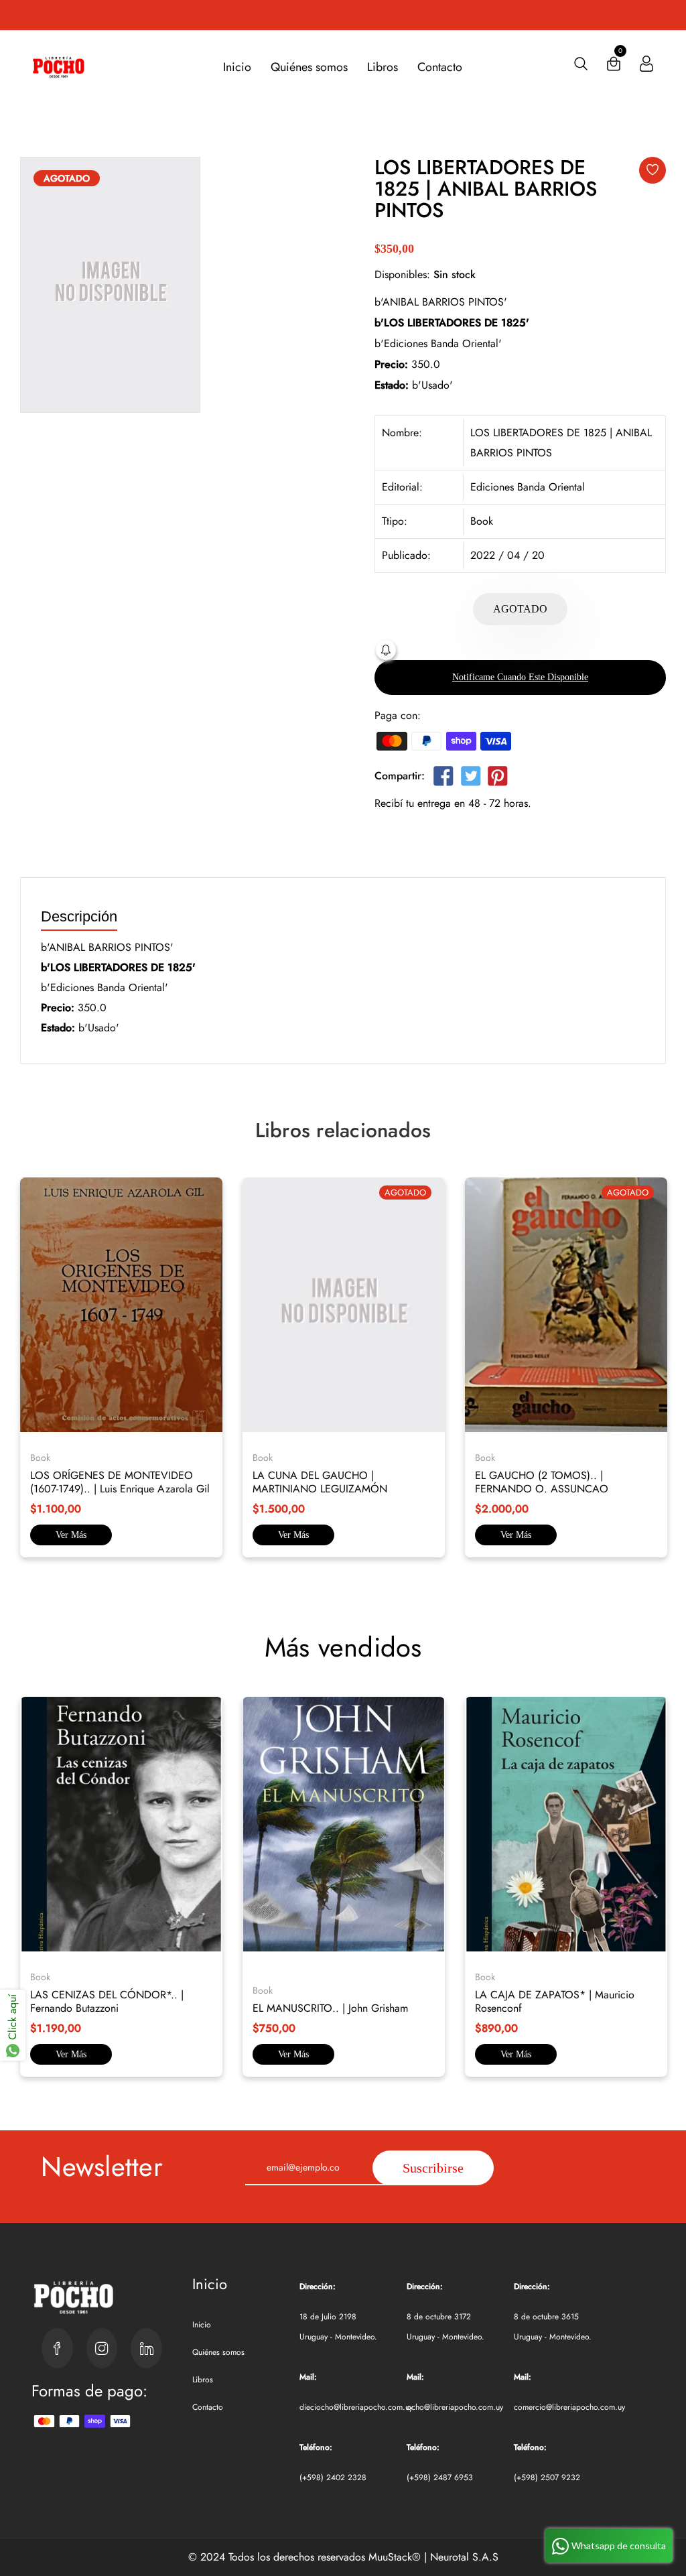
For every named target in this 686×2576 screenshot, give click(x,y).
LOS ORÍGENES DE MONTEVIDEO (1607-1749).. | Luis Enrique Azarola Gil (120, 1482)
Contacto (440, 67)
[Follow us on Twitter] (470, 778)
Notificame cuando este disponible (520, 677)
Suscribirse (433, 2168)
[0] (614, 67)
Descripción (79, 917)
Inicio (237, 67)
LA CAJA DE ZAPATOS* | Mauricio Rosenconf (555, 2001)
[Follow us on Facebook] (443, 778)
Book (482, 521)
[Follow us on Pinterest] (498, 778)
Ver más (71, 1535)
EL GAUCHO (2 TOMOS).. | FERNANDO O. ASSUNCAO (542, 1482)
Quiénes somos (309, 67)
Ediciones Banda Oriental (528, 487)
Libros (383, 67)
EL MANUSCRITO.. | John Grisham (330, 2008)
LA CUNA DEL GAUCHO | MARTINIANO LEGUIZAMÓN (320, 1482)
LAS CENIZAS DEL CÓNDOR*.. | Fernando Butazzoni (107, 2001)
